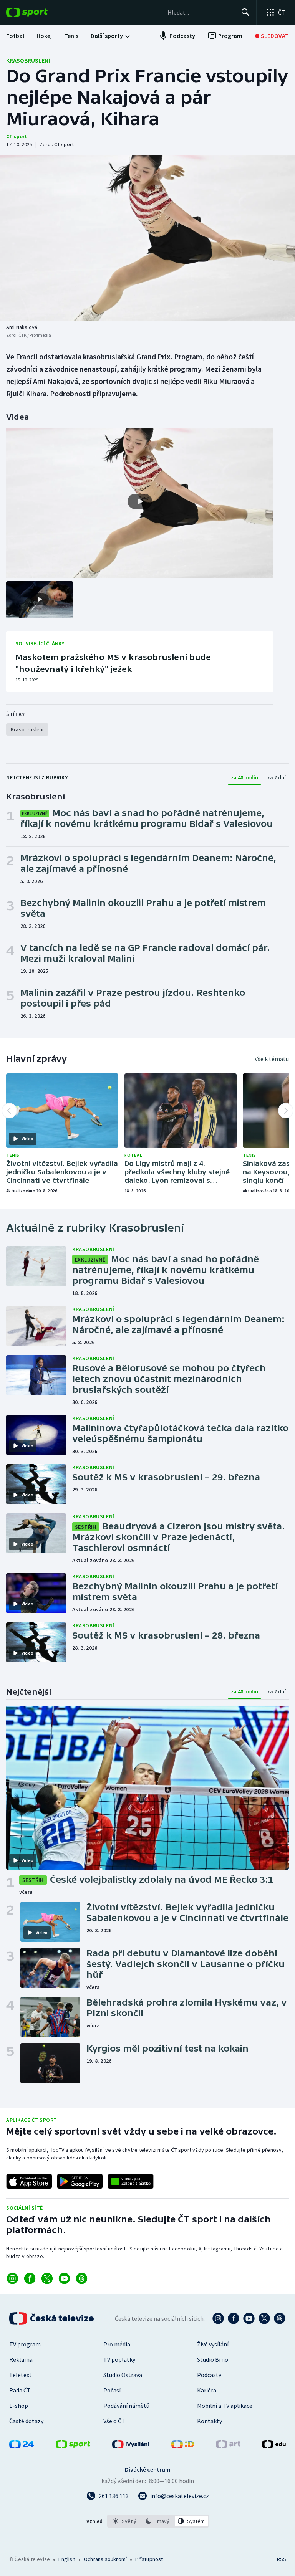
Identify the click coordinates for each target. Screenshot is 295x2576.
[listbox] (158, 2521)
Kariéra (207, 2390)
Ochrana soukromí (105, 2559)
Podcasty (209, 2375)
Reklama (21, 2359)
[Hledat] (245, 12)
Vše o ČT (114, 2421)
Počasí (112, 2390)
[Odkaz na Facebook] (30, 2278)
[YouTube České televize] (249, 2318)
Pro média (117, 2344)
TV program (25, 2344)
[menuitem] (15, 36)
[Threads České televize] (280, 2318)
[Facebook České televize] (234, 2318)
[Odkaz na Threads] (82, 2278)
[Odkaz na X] (47, 2278)
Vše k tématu (272, 1059)
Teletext (21, 2375)
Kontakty (210, 2421)
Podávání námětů (126, 2406)
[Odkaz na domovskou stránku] (38, 12)
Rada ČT (20, 2390)
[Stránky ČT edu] (274, 2446)
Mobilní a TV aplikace (225, 2406)
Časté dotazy (26, 2421)
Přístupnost (149, 2559)
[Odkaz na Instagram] (12, 2278)
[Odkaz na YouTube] (64, 2278)
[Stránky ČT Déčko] (183, 2446)
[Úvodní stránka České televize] (52, 2318)
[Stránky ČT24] (22, 2446)
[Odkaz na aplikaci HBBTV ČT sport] (131, 2181)
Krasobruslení (28, 60)
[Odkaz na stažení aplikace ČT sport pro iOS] (29, 2181)
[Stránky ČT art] (228, 2446)
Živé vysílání (213, 2344)
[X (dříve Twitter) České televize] (264, 2318)
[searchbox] (201, 12)
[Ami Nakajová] (147, 238)
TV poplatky (119, 2359)
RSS (281, 2559)
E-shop (19, 2406)
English (67, 2559)
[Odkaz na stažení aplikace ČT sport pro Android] (80, 2181)
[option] (125, 2521)
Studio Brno (213, 2359)
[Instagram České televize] (218, 2318)
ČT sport (17, 136)
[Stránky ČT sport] (73, 2446)
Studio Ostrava (123, 2375)
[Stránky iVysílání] (131, 2446)
